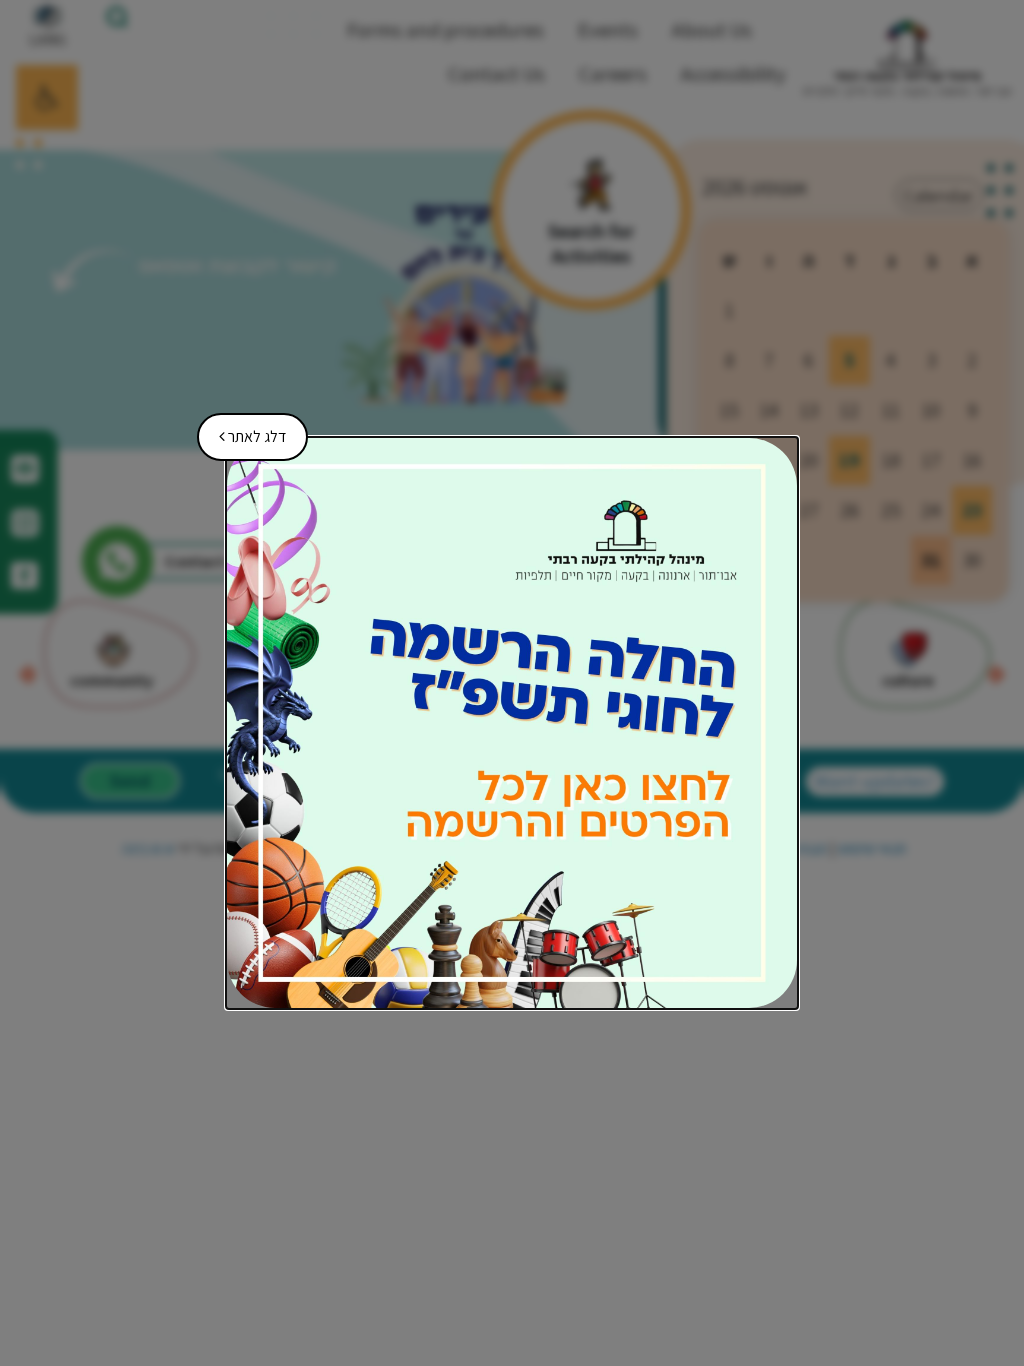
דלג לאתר (245, 430)
